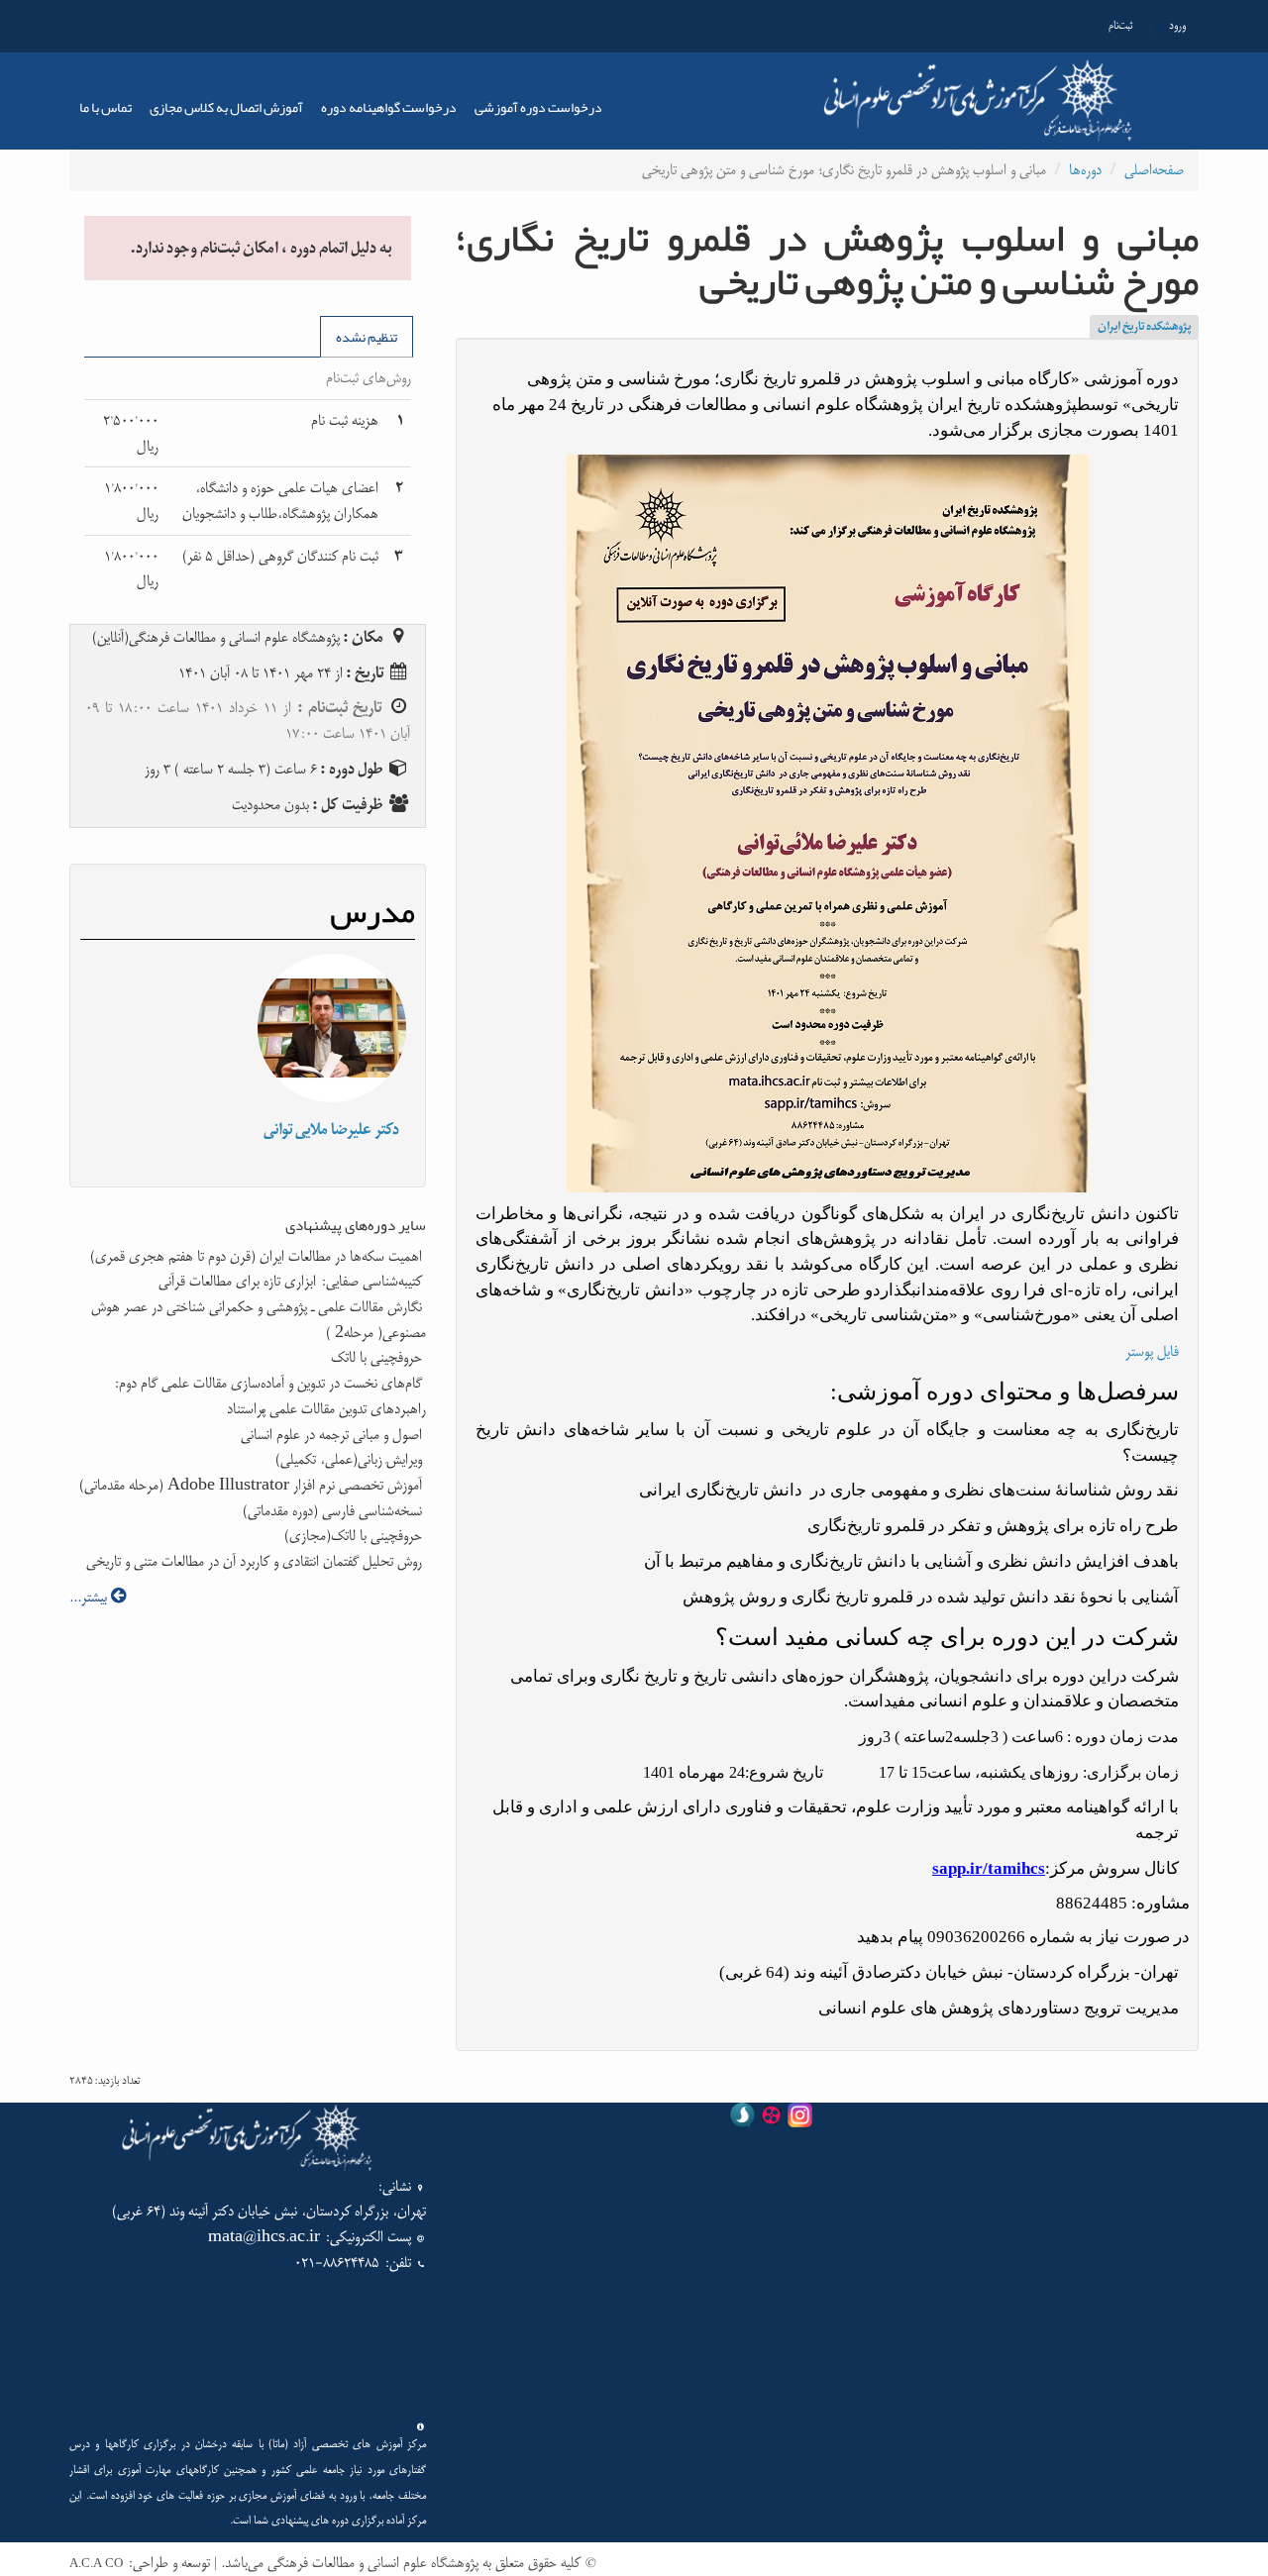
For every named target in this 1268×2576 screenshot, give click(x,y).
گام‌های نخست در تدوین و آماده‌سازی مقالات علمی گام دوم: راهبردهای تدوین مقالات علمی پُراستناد (269, 1396)
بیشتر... (90, 1597)
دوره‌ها (1085, 170)
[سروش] (742, 2119)
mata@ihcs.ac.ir (264, 2237)
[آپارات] (771, 2119)
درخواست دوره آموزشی (538, 107)
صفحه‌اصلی (1154, 170)
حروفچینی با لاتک (378, 1357)
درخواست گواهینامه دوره (389, 107)
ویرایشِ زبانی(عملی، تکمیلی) (351, 1459)
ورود (1177, 26)
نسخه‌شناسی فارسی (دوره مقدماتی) (334, 1511)
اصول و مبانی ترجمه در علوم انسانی (333, 1435)
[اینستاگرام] (800, 2119)
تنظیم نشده (367, 337)
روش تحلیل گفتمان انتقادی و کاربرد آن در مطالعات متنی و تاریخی (256, 1561)
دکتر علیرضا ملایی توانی (331, 1130)
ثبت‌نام (1120, 26)
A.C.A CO (96, 2564)
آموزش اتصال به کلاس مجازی (226, 107)
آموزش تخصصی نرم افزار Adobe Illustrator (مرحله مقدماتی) (253, 1485)
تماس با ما (106, 107)
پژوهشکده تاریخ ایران (1144, 327)
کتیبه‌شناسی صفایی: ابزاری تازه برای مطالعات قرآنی (292, 1281)
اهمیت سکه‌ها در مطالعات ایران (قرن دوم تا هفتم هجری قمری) (258, 1256)
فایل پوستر (1152, 1351)
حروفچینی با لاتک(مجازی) (355, 1536)
